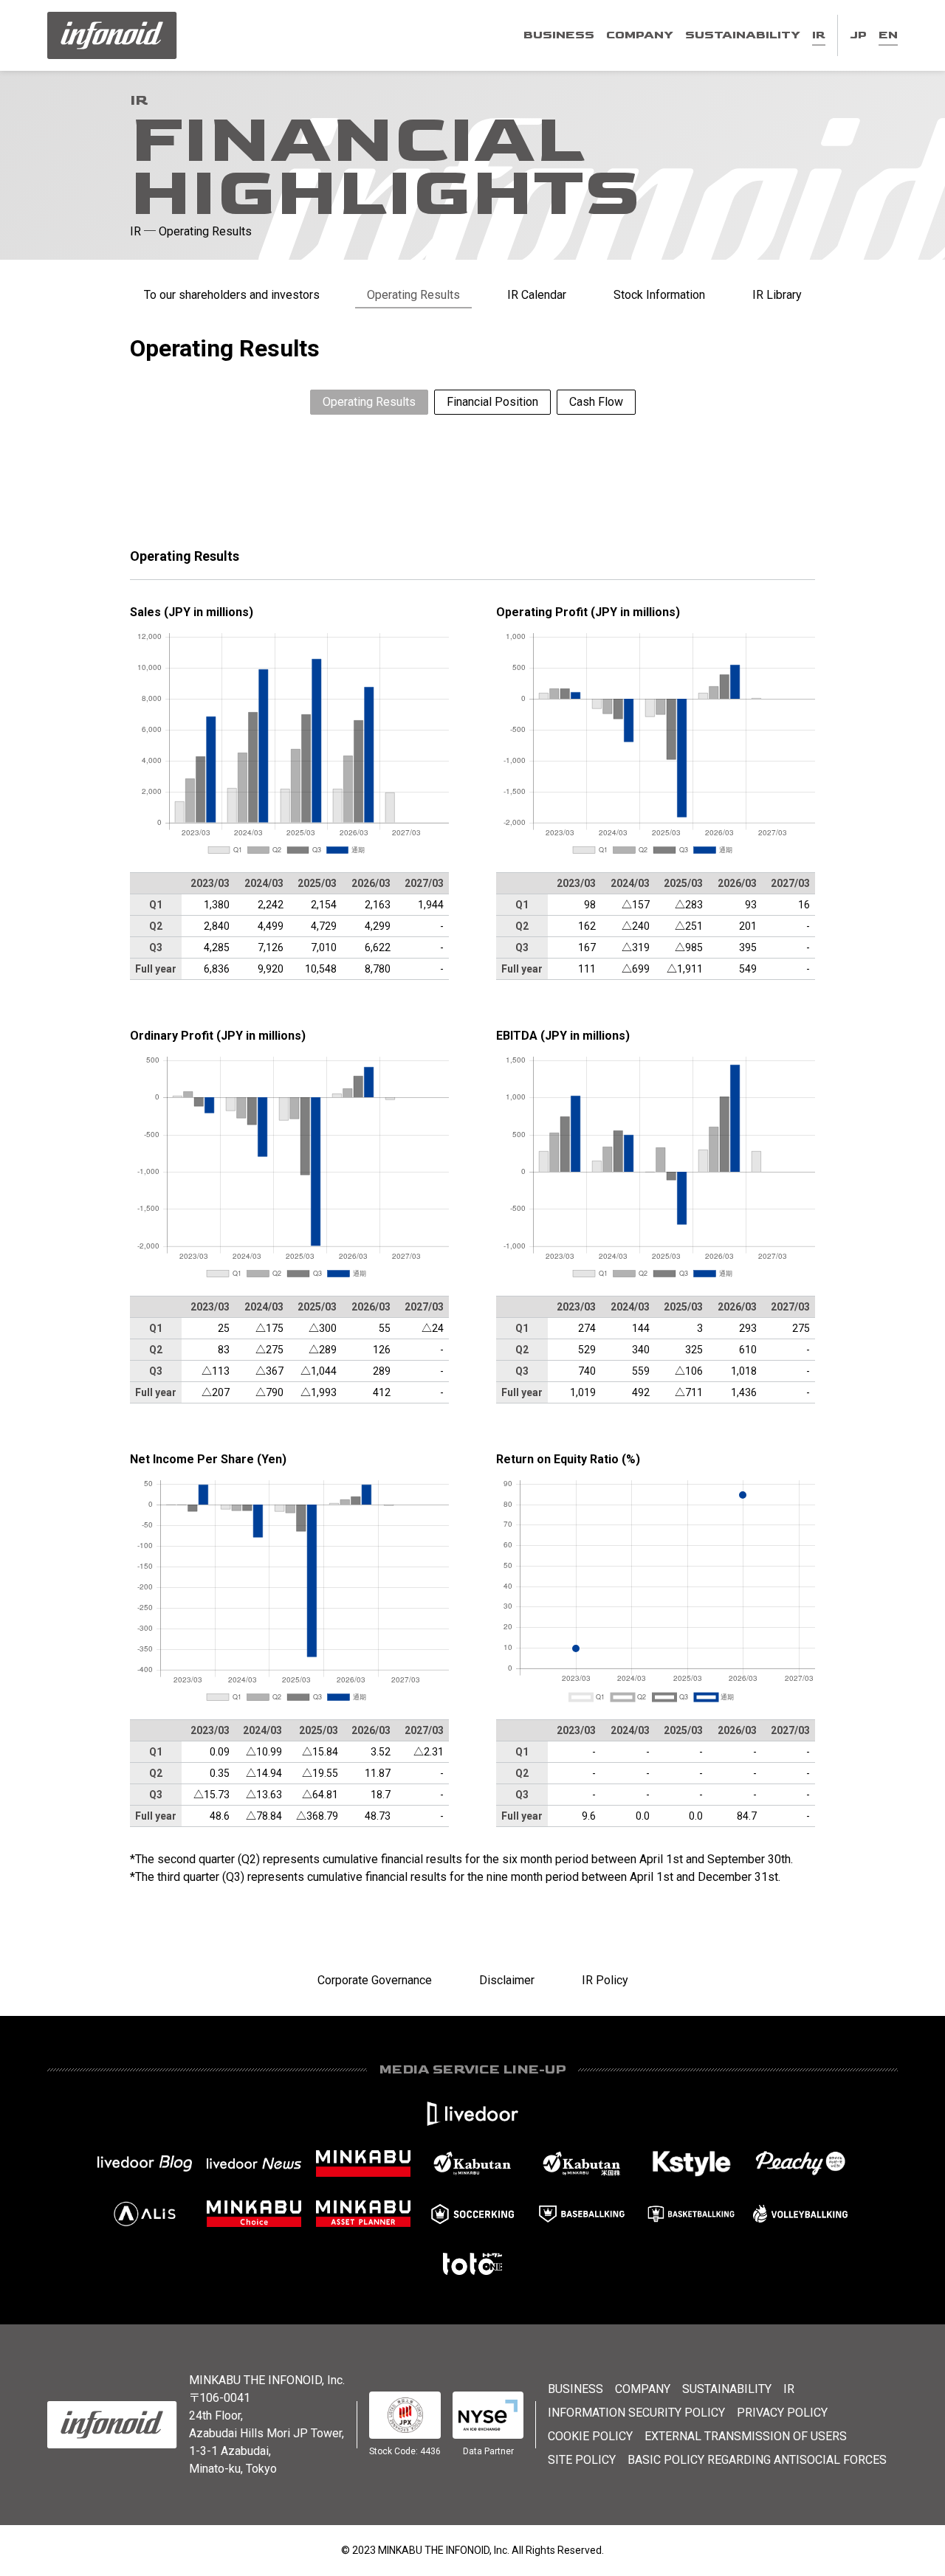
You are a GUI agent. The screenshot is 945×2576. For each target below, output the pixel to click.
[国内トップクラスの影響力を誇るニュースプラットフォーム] (254, 2164)
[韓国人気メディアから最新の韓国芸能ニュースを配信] (691, 2164)
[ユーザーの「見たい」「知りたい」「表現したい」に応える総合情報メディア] (472, 2113)
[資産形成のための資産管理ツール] (363, 2214)
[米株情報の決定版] (582, 2164)
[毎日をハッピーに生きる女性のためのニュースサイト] (800, 2164)
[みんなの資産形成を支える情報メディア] (363, 2164)
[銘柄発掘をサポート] (472, 2164)
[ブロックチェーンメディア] (145, 2214)
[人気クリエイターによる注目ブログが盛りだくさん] (145, 2164)
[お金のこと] (254, 2214)
